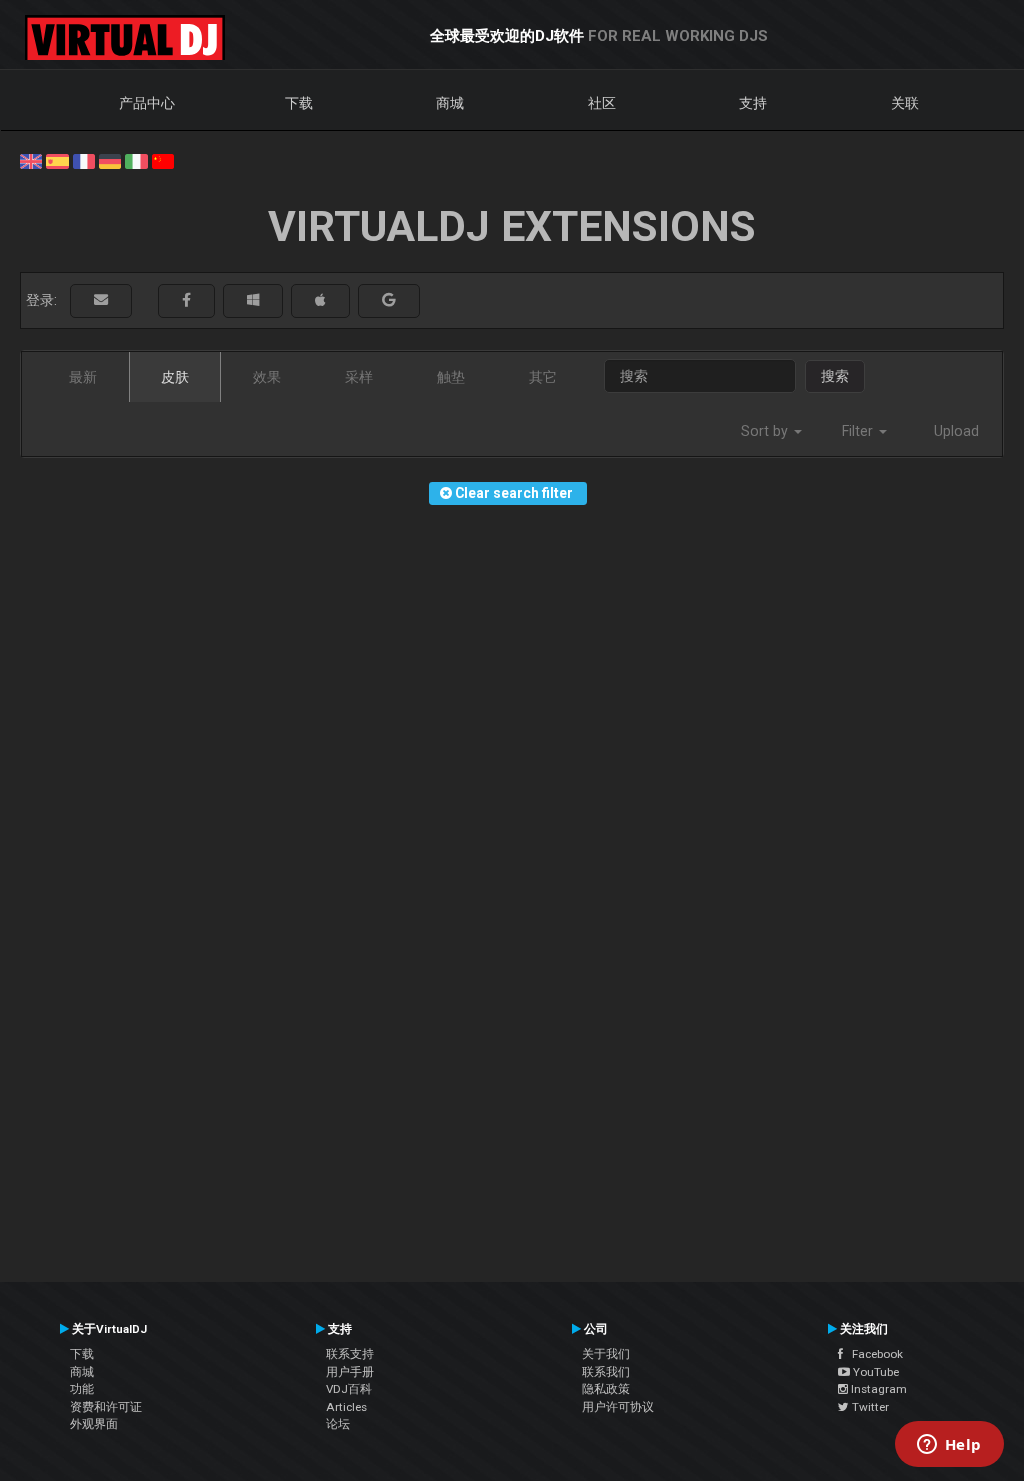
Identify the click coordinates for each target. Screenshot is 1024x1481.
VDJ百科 (349, 1389)
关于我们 (606, 1354)
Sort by (766, 431)
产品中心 (147, 103)
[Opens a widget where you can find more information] (949, 1446)
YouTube (874, 1372)
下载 (299, 103)
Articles (346, 1407)
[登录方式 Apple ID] (320, 300)
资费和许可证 (106, 1407)
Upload (956, 431)
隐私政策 (606, 1389)
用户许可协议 (618, 1407)
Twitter (869, 1407)
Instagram (877, 1389)
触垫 (451, 377)
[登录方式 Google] (389, 300)
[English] (31, 160)
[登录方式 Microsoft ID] (253, 300)
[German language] (110, 160)
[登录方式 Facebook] (186, 300)
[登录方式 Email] (101, 300)
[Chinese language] (163, 160)
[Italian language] (136, 160)
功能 (82, 1389)
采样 (359, 377)
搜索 (835, 376)
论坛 (338, 1424)
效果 (267, 377)
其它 (543, 377)
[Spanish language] (57, 160)
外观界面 (94, 1424)
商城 (450, 103)
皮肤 (175, 377)
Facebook (873, 1354)
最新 (83, 377)
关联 (905, 103)
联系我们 (606, 1372)
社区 (602, 103)
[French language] (84, 160)
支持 (753, 103)
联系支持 (350, 1354)
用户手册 (350, 1372)
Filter (859, 431)
